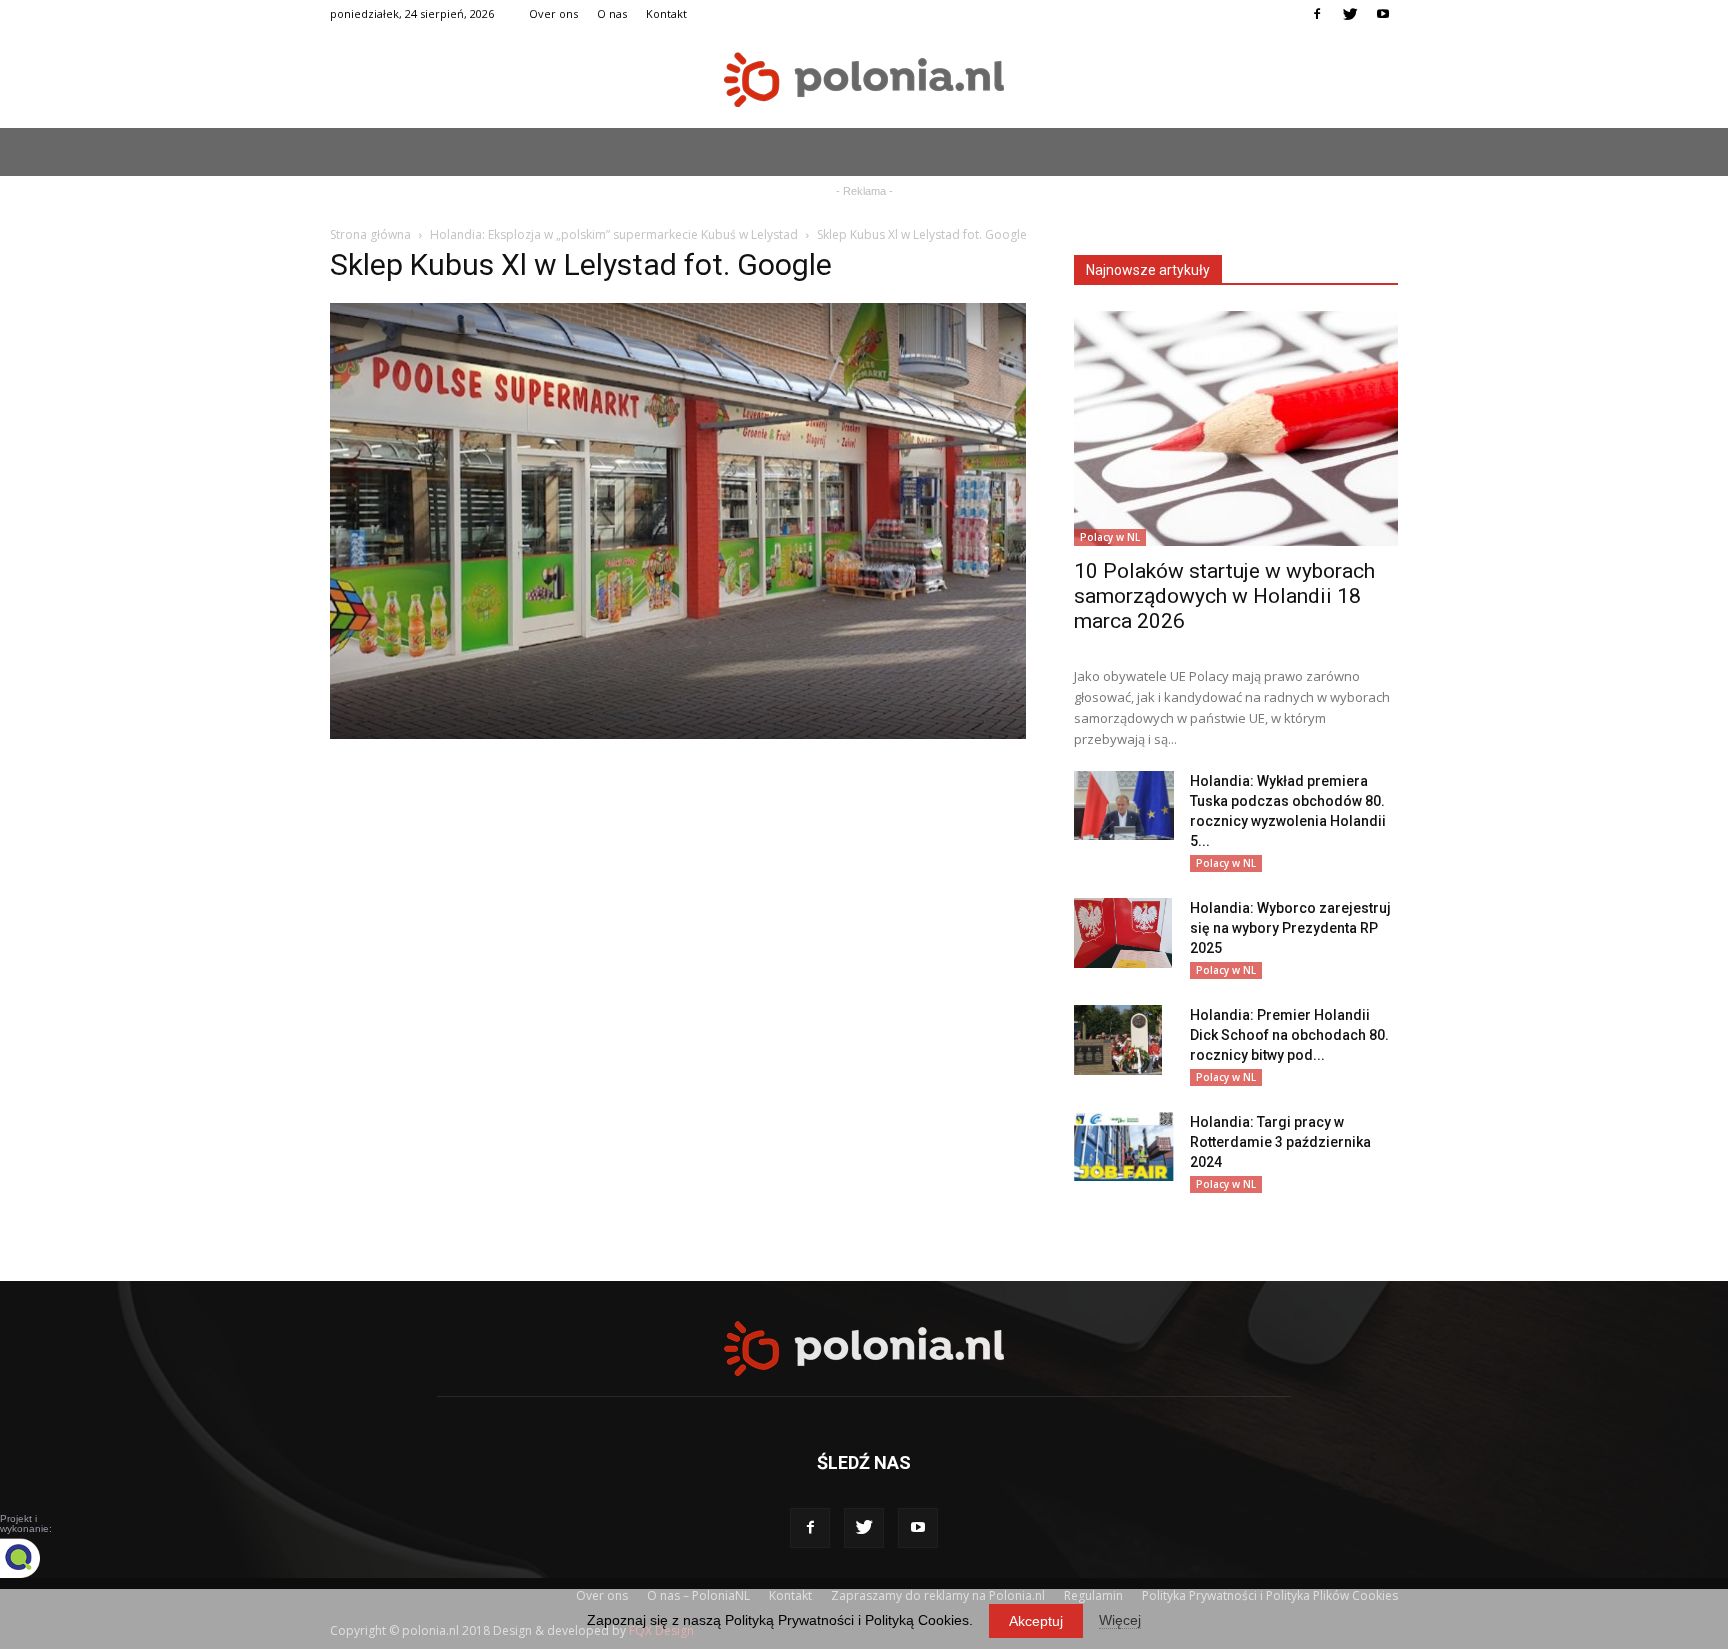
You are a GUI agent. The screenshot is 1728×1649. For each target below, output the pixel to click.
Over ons (553, 13)
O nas (612, 13)
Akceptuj (1036, 1621)
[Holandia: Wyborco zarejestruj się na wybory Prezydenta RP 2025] (1123, 933)
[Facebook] (1317, 14)
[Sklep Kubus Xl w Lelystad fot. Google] (678, 734)
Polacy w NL (1110, 537)
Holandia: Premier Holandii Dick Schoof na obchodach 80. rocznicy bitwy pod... (1289, 1035)
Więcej (1120, 1620)
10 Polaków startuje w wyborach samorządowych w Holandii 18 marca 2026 (1224, 596)
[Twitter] (1350, 14)
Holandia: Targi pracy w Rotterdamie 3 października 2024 (1280, 1142)
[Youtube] (1383, 14)
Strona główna (370, 234)
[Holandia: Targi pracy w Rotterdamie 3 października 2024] (1124, 1146)
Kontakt (666, 13)
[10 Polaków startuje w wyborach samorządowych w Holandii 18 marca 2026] (1236, 428)
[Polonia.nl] (864, 79)
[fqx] (35, 1558)
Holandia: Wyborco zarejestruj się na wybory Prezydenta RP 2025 (1290, 928)
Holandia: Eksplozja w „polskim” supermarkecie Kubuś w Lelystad (614, 234)
